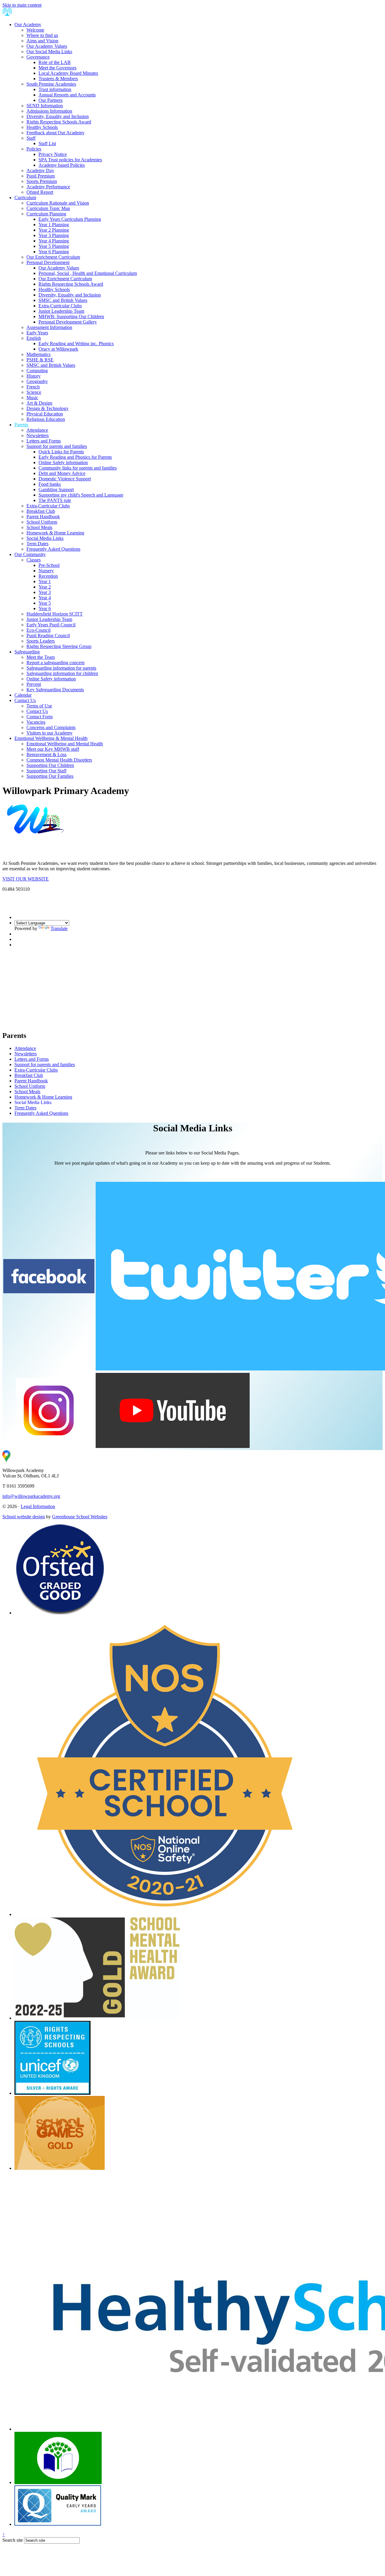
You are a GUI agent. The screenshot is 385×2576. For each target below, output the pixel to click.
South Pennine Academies (51, 84)
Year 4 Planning (54, 241)
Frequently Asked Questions (53, 549)
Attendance (37, 430)
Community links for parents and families (78, 468)
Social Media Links (45, 538)
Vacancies (36, 722)
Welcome (35, 30)
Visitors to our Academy (49, 733)
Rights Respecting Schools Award (59, 122)
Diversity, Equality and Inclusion (58, 116)
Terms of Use (39, 706)
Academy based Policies (62, 165)
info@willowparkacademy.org (31, 1496)
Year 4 (45, 598)
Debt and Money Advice (62, 473)
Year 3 (45, 592)
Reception (48, 576)
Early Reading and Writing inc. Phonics (76, 344)
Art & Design (39, 403)
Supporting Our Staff (46, 771)
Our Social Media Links (49, 52)
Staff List (47, 143)
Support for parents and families (57, 446)
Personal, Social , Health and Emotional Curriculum (88, 273)
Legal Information (38, 1506)
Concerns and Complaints (51, 727)
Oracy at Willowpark (58, 349)
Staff (31, 138)
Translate (59, 928)
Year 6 (45, 608)
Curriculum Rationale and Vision (58, 203)
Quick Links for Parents (61, 452)
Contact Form (40, 717)
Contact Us (25, 700)
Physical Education (45, 414)
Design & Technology (48, 408)
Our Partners (51, 100)
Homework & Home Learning (55, 533)
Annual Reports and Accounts (67, 95)
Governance (38, 57)
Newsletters (38, 435)
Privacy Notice (53, 154)
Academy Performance (48, 187)
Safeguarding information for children (62, 673)
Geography (37, 381)
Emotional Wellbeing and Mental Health (65, 744)
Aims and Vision (42, 41)
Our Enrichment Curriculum (53, 257)
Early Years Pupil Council (51, 625)
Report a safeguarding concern (55, 663)
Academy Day (40, 170)
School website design (24, 1517)
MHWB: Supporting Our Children (71, 316)
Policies (34, 149)
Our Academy (28, 24)
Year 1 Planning (54, 225)
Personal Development (48, 262)
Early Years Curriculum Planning (70, 219)
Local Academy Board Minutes (68, 73)
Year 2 (45, 587)
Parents (21, 425)
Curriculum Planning (46, 214)
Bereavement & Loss (46, 754)
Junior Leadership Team (61, 311)
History (34, 376)
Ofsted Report (40, 192)
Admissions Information (49, 111)
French (33, 387)
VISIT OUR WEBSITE (26, 879)
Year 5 (45, 603)
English (34, 338)
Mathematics (38, 354)
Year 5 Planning (54, 246)
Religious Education (46, 419)
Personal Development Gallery (68, 322)
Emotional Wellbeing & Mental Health (51, 738)
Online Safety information (63, 462)
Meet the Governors (57, 68)
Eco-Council (38, 630)
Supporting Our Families (50, 776)
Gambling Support (56, 490)
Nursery (46, 571)
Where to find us (42, 35)
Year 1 (45, 581)
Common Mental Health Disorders (59, 760)
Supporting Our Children (50, 765)
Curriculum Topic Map (48, 208)
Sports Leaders (41, 641)
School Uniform (42, 522)
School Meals (39, 527)
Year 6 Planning (54, 252)
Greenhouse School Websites (80, 1517)
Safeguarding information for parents (61, 668)
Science (34, 392)
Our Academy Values (47, 46)
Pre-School (49, 565)
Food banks (50, 484)
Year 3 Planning (54, 235)
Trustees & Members (58, 79)
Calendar (23, 695)
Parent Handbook (43, 517)
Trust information (55, 89)
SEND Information (45, 106)
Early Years (37, 333)
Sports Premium (42, 181)
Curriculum (25, 198)
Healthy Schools (42, 127)
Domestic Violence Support (65, 479)
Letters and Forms (44, 441)
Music (32, 398)
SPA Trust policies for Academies (70, 160)
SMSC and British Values (63, 300)
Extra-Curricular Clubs (60, 306)
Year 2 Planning (54, 230)
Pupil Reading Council (48, 636)
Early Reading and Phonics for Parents (75, 457)
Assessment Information (49, 327)
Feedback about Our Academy (55, 133)
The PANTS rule (55, 500)
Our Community (30, 554)
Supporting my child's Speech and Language (81, 495)
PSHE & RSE (40, 360)
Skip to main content (22, 5)
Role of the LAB (55, 62)
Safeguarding (27, 652)
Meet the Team (41, 657)
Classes (34, 560)
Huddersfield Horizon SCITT (55, 614)
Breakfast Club (41, 511)
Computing (37, 371)
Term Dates (37, 544)
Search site (13, 2540)
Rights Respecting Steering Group (59, 646)
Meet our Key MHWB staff (53, 749)
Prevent (34, 684)
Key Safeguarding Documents (55, 690)
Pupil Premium (41, 176)
